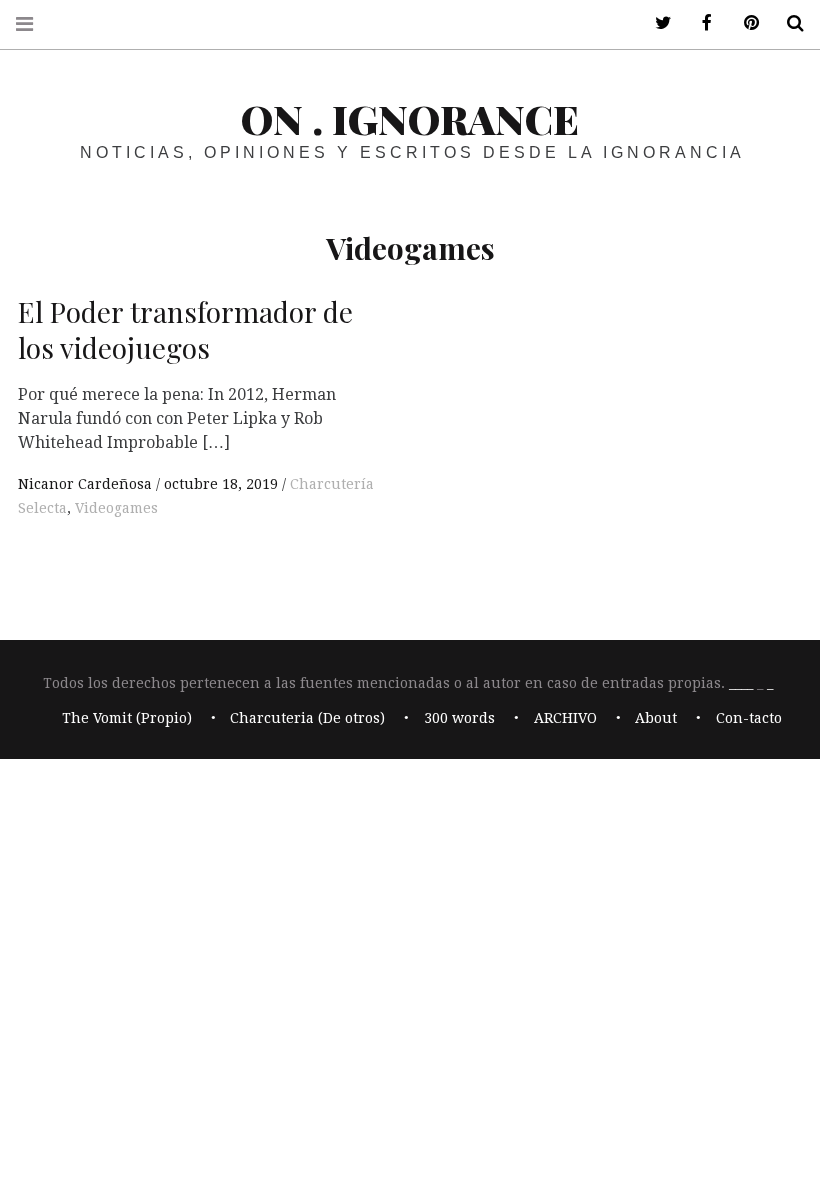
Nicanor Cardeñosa (87, 484)
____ (741, 684)
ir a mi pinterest (744, 23)
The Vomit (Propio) (127, 718)
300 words (459, 718)
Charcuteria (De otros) (307, 718)
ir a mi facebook (700, 23)
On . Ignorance (410, 118)
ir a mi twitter (656, 23)
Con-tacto (749, 718)
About (656, 718)
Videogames (116, 508)
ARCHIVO (565, 718)
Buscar (788, 23)
